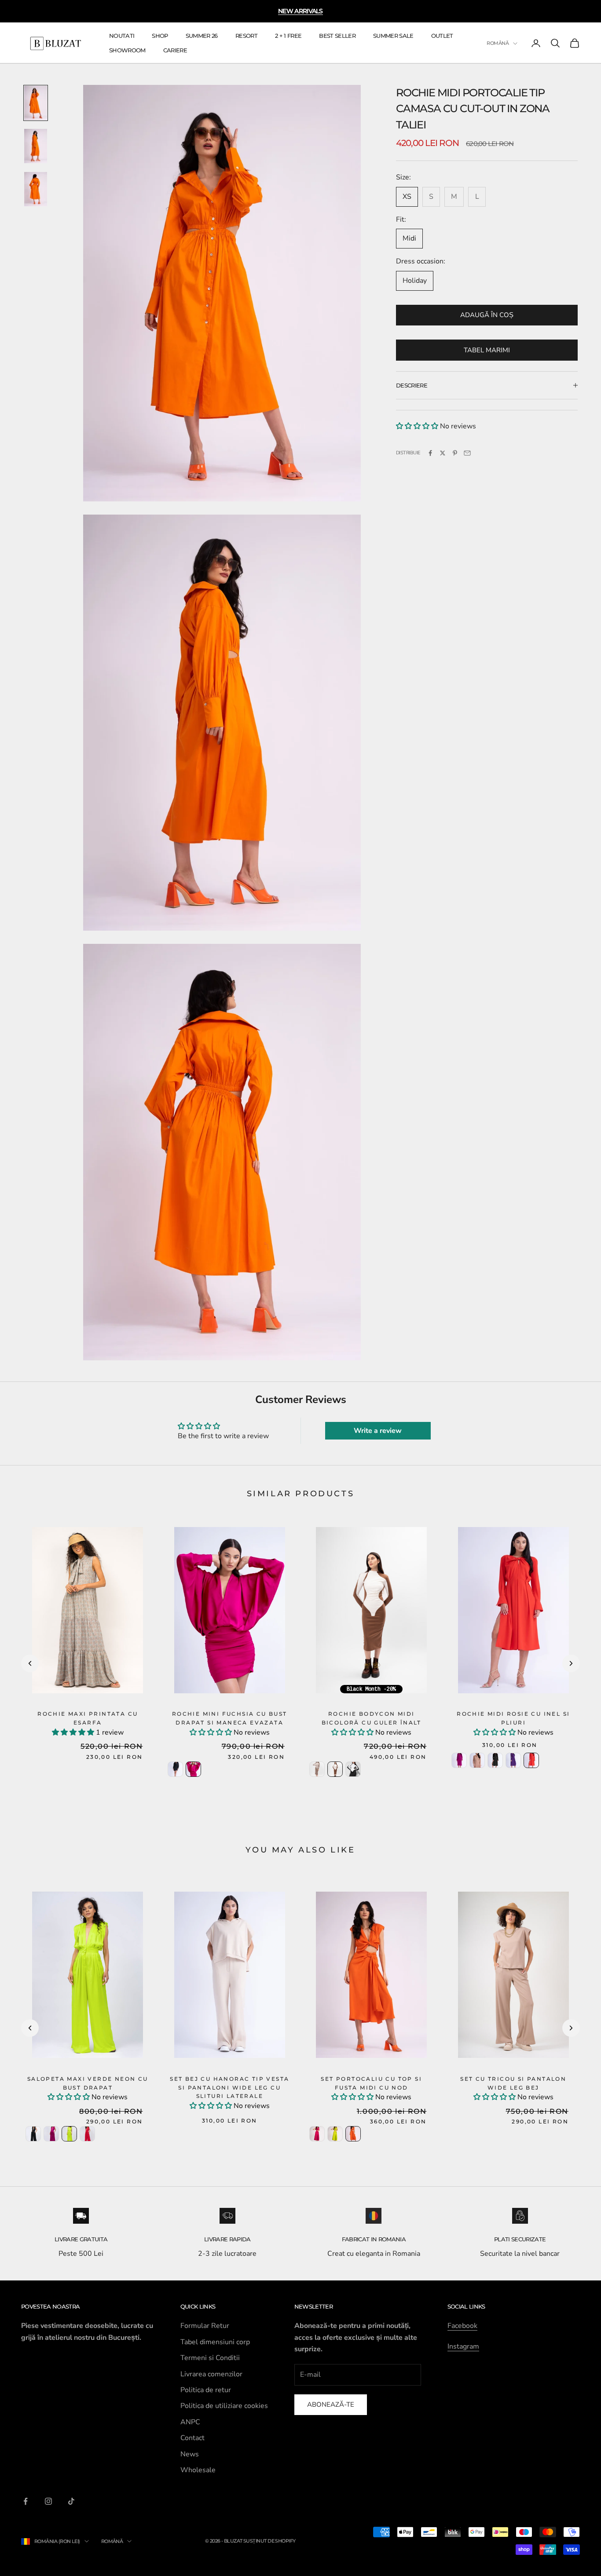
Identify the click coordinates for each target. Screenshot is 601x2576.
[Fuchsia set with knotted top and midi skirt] (317, 2134)
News (190, 2454)
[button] (417, 426)
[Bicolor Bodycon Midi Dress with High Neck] (335, 1769)
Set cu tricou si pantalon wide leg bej (513, 2083)
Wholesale (198, 2470)
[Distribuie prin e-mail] (467, 453)
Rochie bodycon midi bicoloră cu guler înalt (372, 1718)
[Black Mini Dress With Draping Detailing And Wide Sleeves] (175, 1769)
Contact (192, 2438)
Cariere (175, 50)
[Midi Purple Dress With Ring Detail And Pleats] (513, 1760)
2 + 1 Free (288, 36)
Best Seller (337, 36)
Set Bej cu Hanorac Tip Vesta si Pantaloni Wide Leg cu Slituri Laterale (229, 2088)
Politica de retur (206, 2390)
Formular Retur (205, 2326)
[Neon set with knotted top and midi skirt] (335, 2134)
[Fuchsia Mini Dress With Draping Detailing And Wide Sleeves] (193, 1769)
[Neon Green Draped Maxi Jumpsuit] (69, 2134)
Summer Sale (393, 36)
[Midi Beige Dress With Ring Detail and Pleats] (477, 1760)
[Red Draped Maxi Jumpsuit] (87, 2134)
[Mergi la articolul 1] (36, 103)
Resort (246, 36)
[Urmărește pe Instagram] (48, 2501)
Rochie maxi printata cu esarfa (88, 1718)
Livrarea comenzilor (211, 2374)
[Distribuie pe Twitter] (443, 453)
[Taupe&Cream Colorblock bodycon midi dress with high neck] (317, 1769)
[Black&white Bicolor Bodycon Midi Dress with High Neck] (353, 1769)
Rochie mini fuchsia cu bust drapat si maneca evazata (230, 1718)
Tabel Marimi (487, 350)
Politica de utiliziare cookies (224, 2406)
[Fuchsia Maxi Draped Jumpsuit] (51, 2134)
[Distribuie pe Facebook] (430, 453)
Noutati (122, 36)
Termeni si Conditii (210, 2358)
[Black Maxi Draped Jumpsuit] (33, 2134)
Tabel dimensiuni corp (215, 2342)
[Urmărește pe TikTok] (71, 2501)
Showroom (127, 50)
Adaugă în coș (487, 315)
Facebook (462, 2326)
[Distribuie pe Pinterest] (455, 453)
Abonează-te (331, 2404)
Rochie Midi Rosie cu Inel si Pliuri (513, 1718)
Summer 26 (202, 36)
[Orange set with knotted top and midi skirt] (353, 2134)
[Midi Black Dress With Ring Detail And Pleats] (495, 1760)
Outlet (442, 36)
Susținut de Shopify (269, 2541)
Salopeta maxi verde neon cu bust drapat (88, 2083)
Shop (160, 36)
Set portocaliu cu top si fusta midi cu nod (371, 2083)
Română (498, 44)
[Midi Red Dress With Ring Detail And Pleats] (531, 1760)
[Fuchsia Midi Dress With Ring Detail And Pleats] (459, 1760)
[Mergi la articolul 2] (36, 146)
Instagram (463, 2346)
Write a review (378, 1431)
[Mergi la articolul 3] (36, 189)
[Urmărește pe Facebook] (26, 2501)
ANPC (190, 2422)
